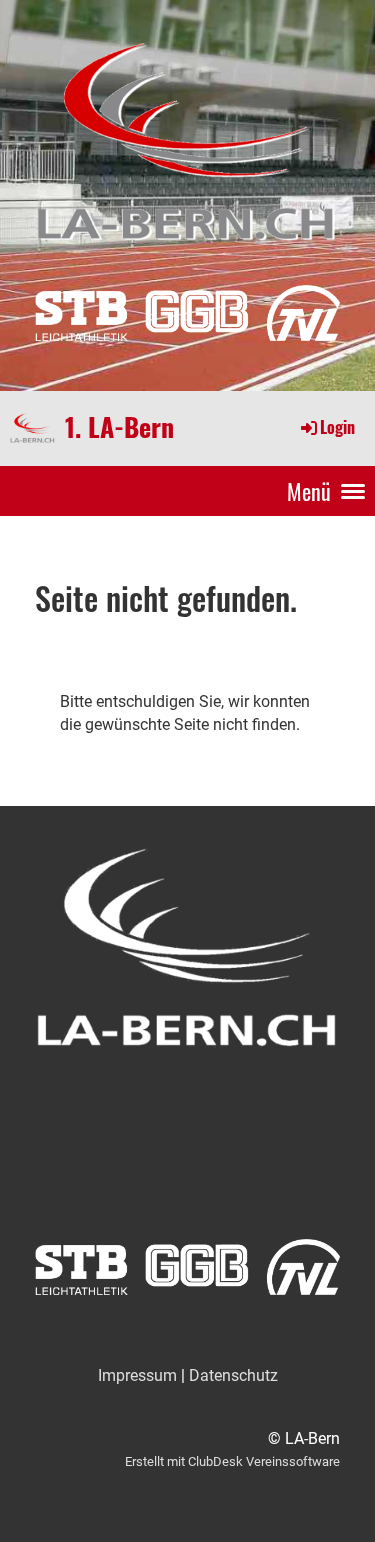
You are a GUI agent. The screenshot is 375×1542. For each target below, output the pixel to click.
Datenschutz (233, 1375)
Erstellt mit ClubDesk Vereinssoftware (232, 1461)
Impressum (137, 1375)
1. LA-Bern (119, 427)
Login (337, 427)
